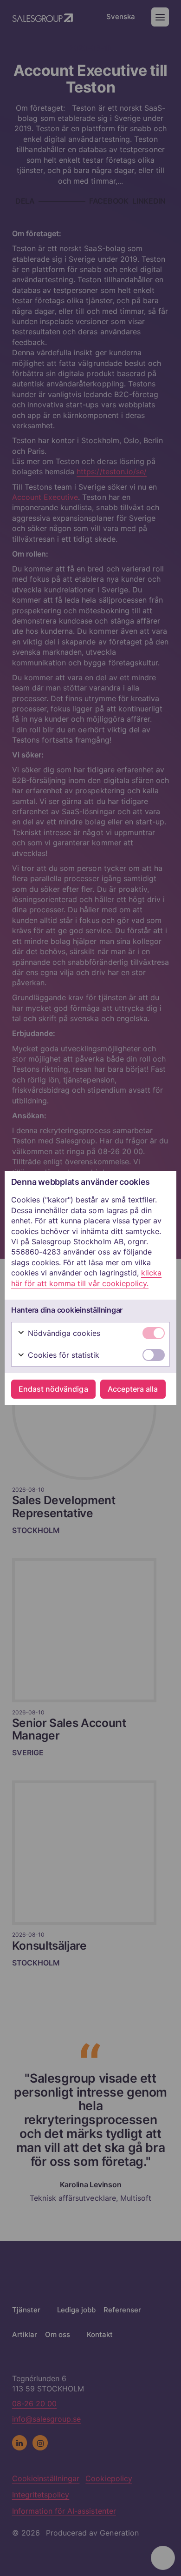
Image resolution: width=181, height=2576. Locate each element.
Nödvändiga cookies (63, 1333)
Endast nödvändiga (53, 1389)
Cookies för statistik (63, 1355)
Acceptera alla (133, 1389)
